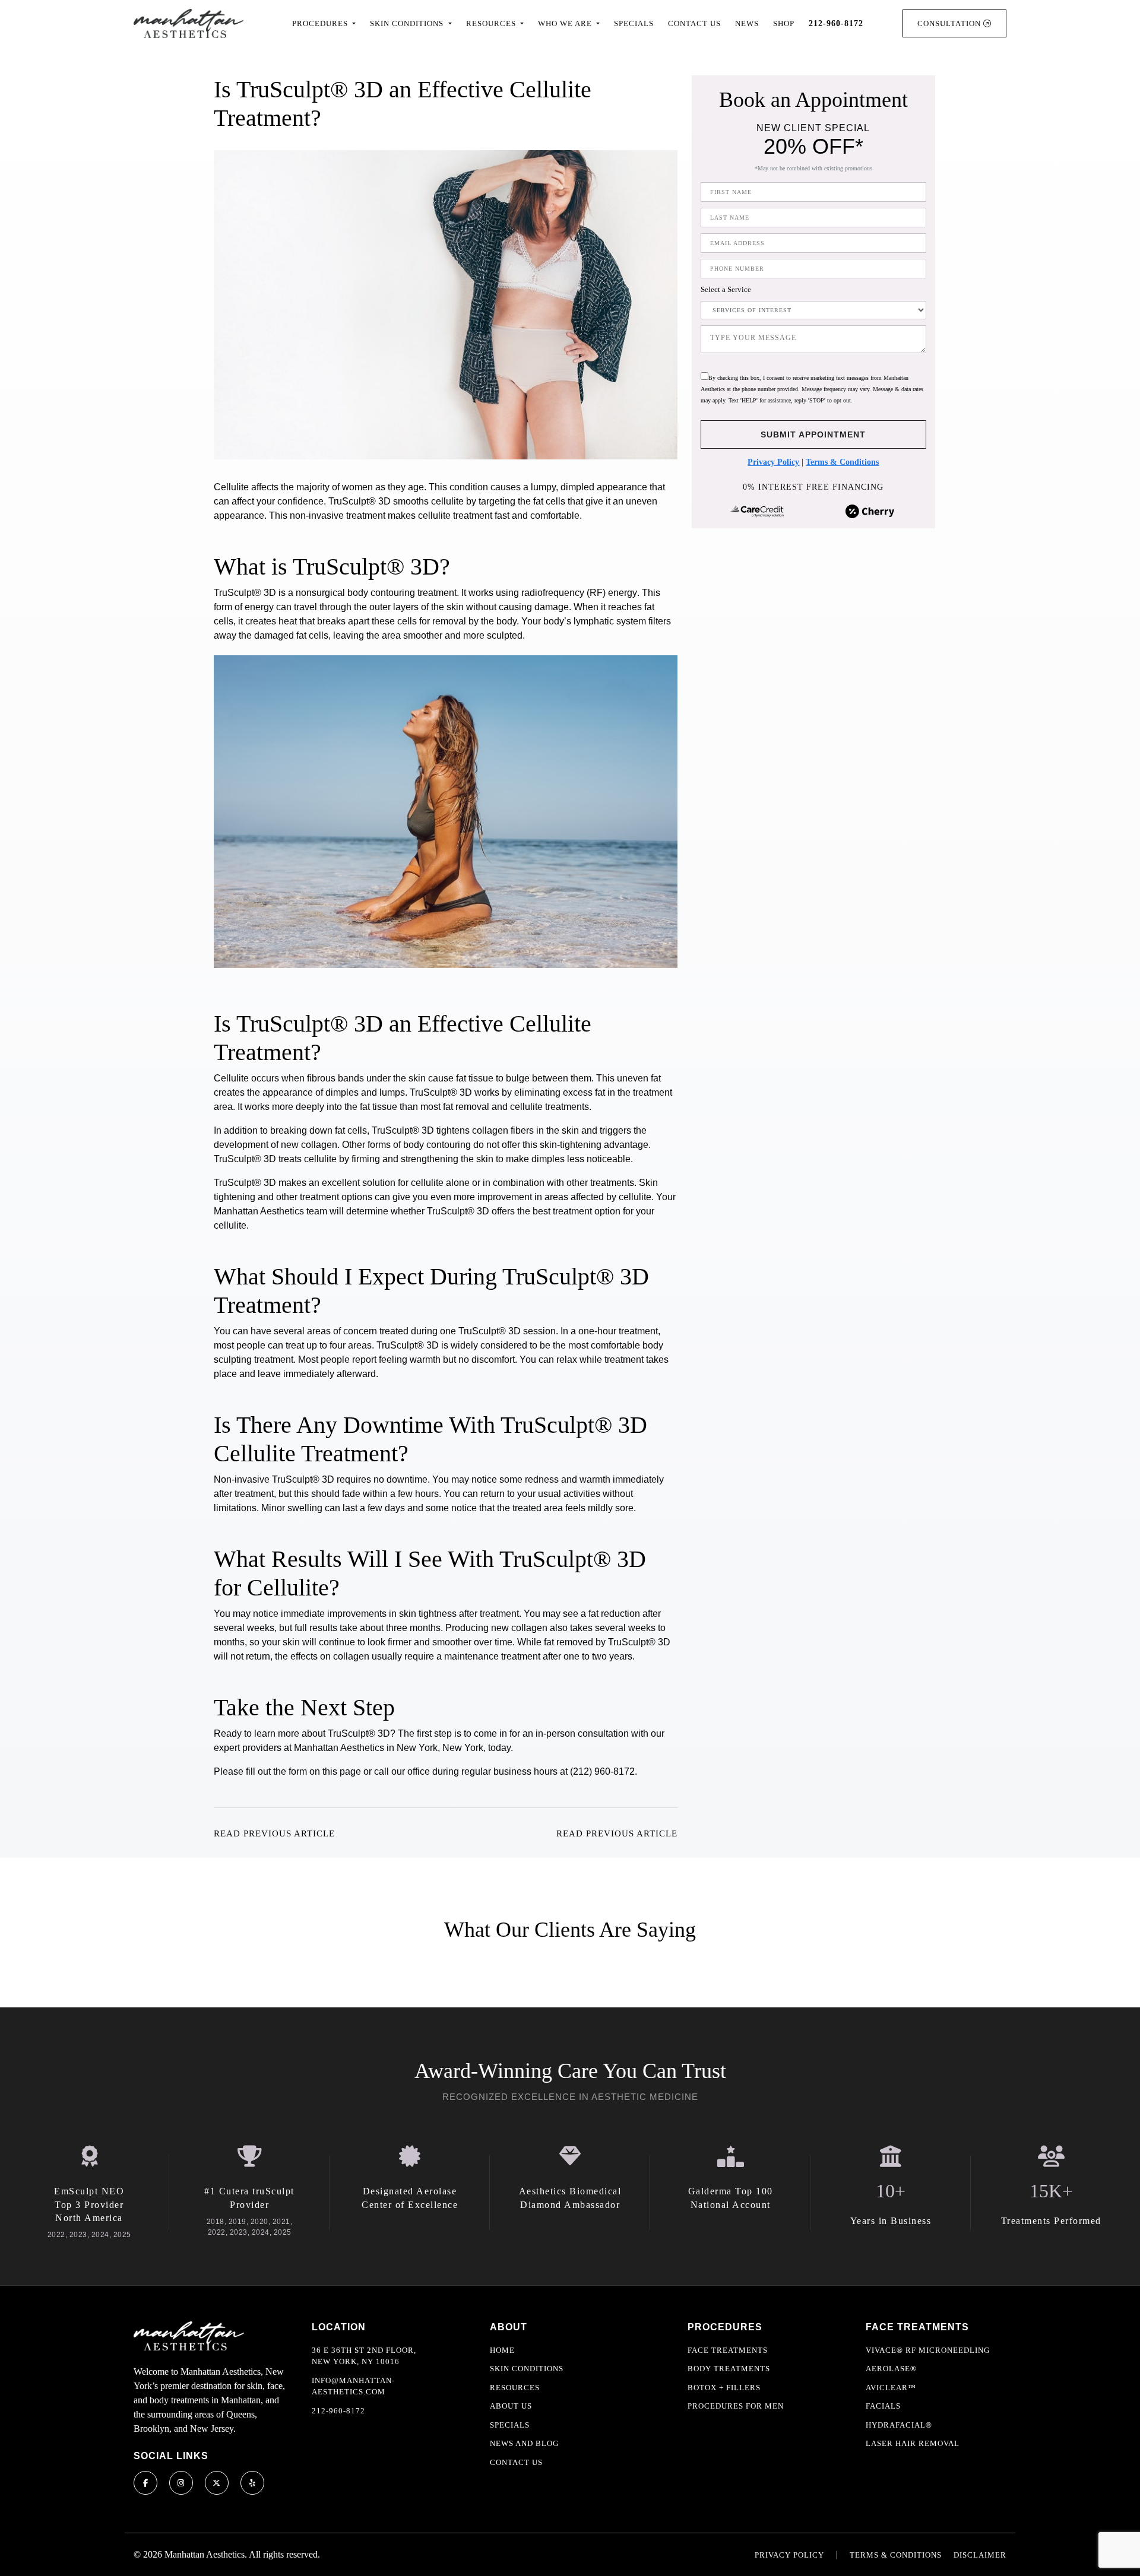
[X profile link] (217, 2483)
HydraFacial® (899, 2425)
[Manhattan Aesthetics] (189, 23)
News (747, 23)
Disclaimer (980, 2555)
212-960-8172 (338, 2411)
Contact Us (694, 23)
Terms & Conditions (842, 463)
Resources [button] (492, 23)
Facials (883, 2406)
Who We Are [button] (566, 23)
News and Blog (524, 2443)
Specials (634, 23)
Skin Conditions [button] (408, 23)
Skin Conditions (527, 2369)
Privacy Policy (773, 463)
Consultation (950, 23)
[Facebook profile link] (145, 2483)
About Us (511, 2406)
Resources (515, 2388)
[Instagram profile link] (181, 2483)
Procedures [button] (321, 23)
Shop (784, 23)
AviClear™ (891, 2388)
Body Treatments (729, 2369)
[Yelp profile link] (252, 2483)
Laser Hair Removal (913, 2443)
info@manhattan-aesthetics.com (353, 2386)
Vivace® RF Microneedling (928, 2350)
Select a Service (726, 290)
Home (502, 2350)
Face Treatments (728, 2350)
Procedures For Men (736, 2406)
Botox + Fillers (724, 2388)
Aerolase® (891, 2369)
